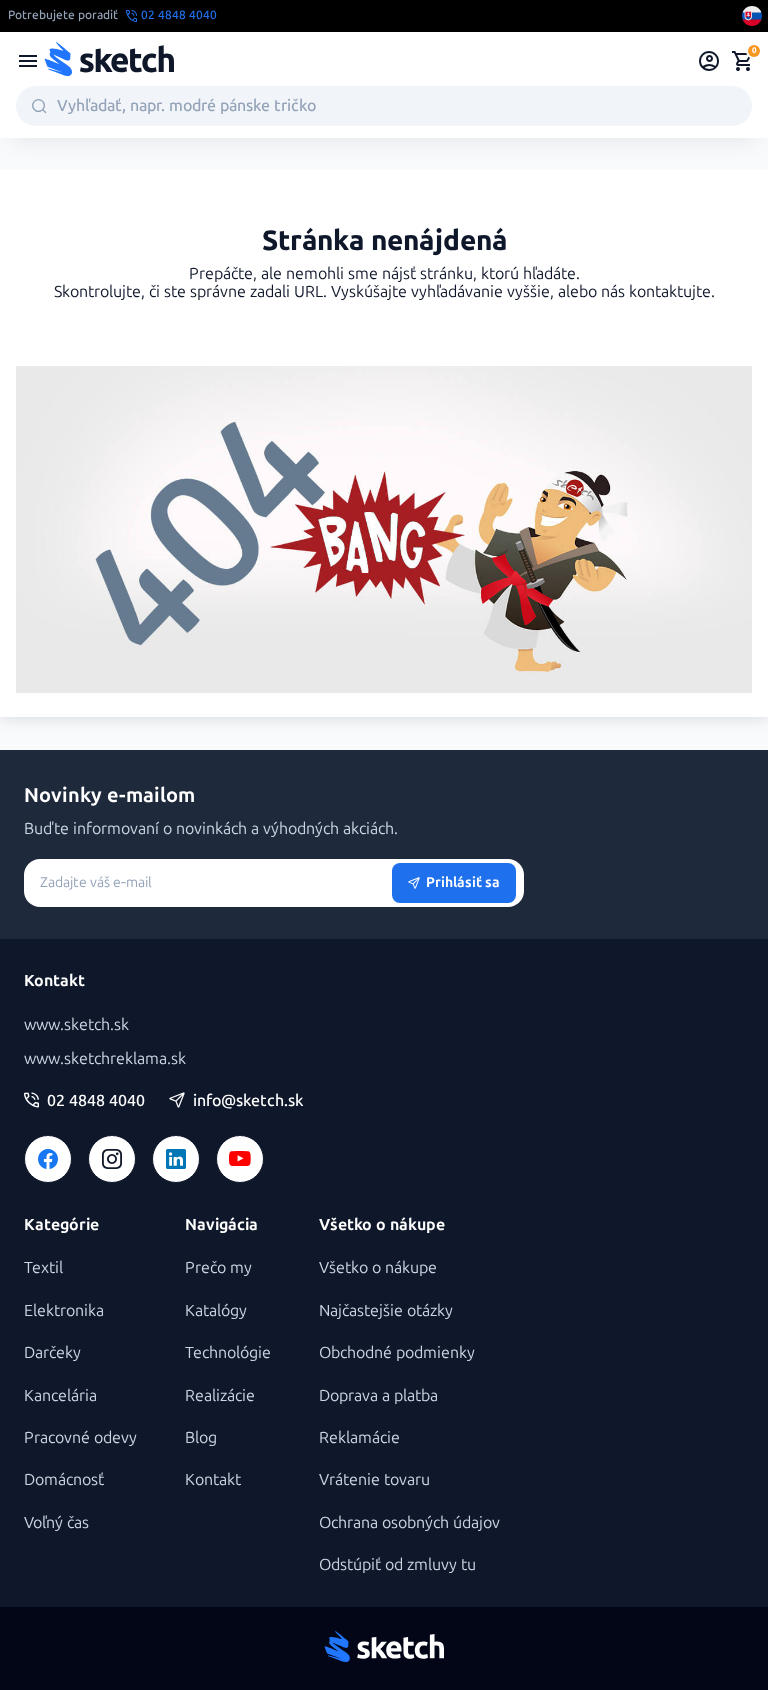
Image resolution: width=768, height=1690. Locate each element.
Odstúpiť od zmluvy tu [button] (397, 1564)
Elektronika (64, 1310)
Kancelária (60, 1395)
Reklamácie (359, 1437)
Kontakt (213, 1479)
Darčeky (52, 1352)
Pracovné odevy (80, 1437)
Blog (201, 1437)
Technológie (228, 1352)
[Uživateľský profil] (709, 61)
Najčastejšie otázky (386, 1310)
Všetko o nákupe (378, 1267)
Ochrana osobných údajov (409, 1522)
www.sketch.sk (76, 1024)
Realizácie (220, 1395)
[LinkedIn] (176, 1159)
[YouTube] (240, 1159)
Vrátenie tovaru (374, 1479)
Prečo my (218, 1267)
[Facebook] (48, 1159)
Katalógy (216, 1310)
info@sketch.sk (248, 1101)
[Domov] (109, 61)
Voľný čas (56, 1522)
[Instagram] (112, 1159)
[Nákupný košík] (742, 61)
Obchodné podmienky (397, 1352)
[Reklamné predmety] (28, 61)
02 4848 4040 (96, 1101)
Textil (43, 1267)
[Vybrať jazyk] (752, 16)
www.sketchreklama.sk (105, 1058)
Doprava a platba (378, 1395)
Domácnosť (64, 1479)
